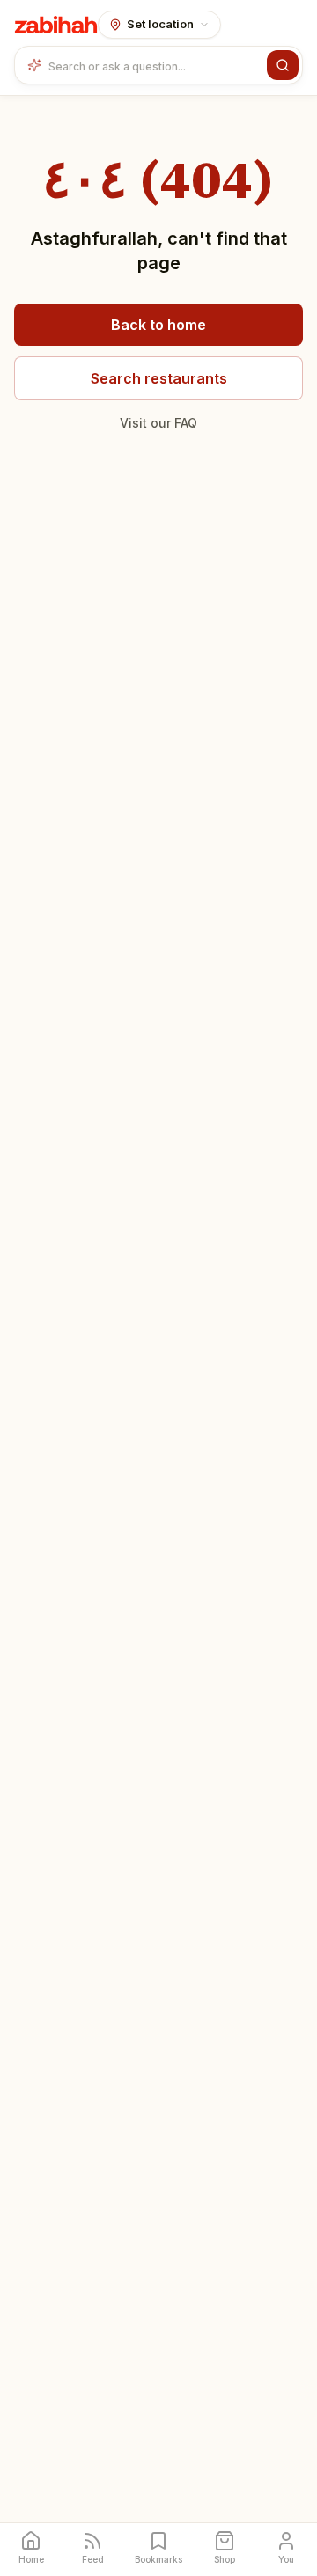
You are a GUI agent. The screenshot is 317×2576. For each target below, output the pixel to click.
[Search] (283, 65)
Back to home (158, 325)
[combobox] (154, 65)
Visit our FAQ (158, 423)
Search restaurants (159, 378)
